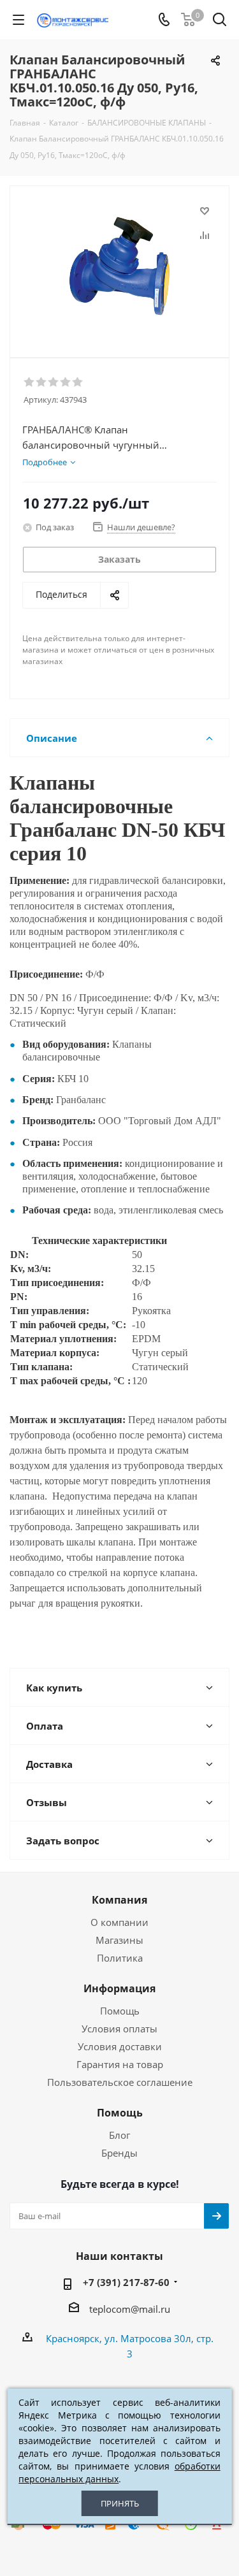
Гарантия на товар (120, 2064)
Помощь (120, 2011)
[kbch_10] (119, 266)
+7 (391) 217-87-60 (126, 2282)
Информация (119, 1988)
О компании (119, 1922)
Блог (119, 2135)
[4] (66, 382)
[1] (30, 382)
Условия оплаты (119, 2029)
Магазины (119, 1940)
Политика (120, 1958)
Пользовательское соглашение (120, 2082)
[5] (78, 382)
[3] (54, 382)
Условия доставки (120, 2046)
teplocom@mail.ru (130, 2309)
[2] (42, 382)
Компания (119, 1900)
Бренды (119, 2153)
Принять (120, 2503)
